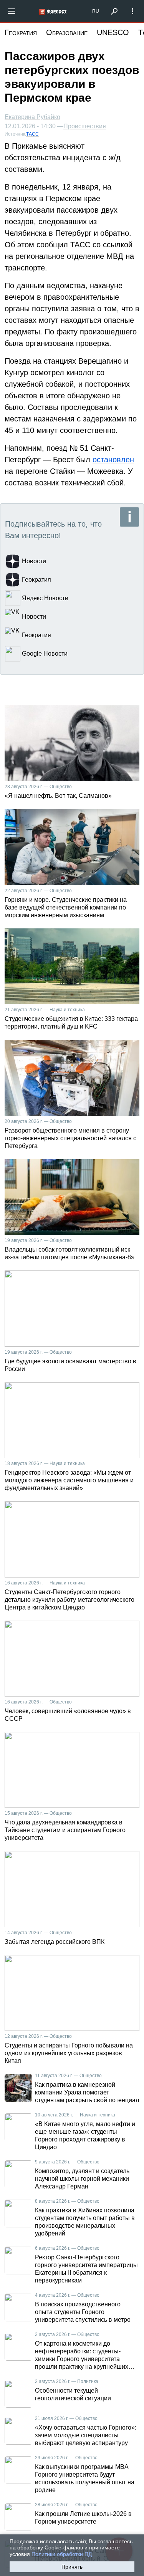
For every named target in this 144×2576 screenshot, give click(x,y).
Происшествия (85, 126)
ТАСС (32, 134)
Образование (67, 32)
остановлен (113, 460)
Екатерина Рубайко (32, 117)
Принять (72, 2567)
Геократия (21, 32)
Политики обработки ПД (62, 2554)
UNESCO (113, 32)
